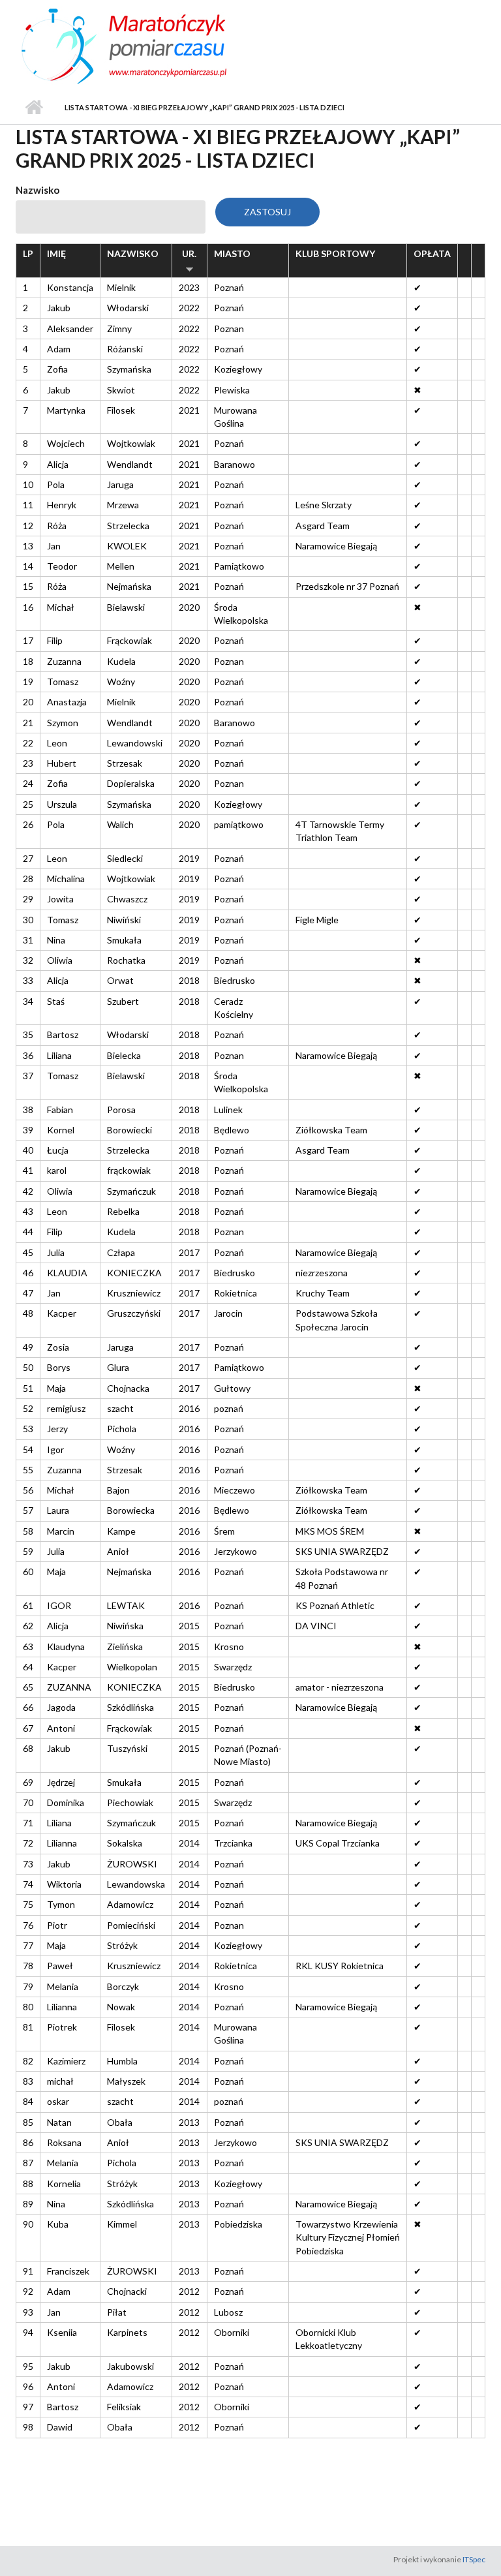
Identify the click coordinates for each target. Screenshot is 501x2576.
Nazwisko (38, 190)
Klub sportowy (335, 253)
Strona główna (34, 108)
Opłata (432, 253)
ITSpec (474, 2559)
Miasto (232, 253)
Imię (56, 253)
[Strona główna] (153, 44)
